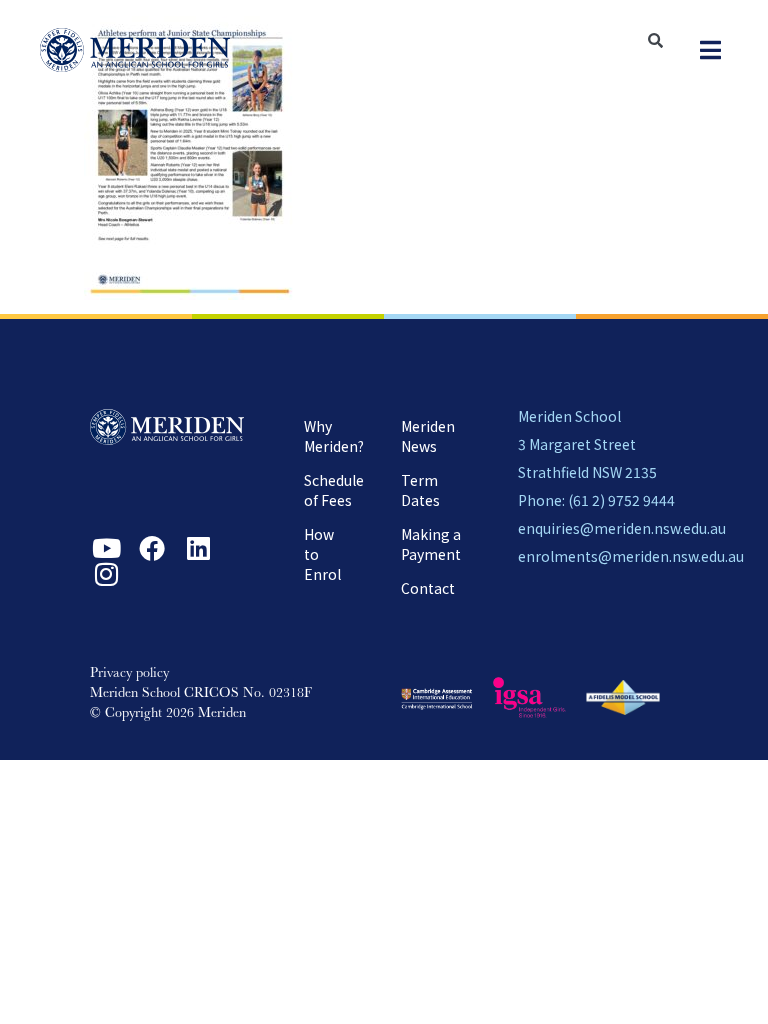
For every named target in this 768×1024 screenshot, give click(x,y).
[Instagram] (106, 574)
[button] (710, 50)
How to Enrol (322, 554)
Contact (428, 588)
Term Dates (420, 490)
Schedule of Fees (334, 490)
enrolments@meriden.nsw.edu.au (631, 556)
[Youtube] (106, 548)
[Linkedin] (198, 548)
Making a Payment (431, 544)
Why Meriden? (334, 436)
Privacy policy (129, 674)
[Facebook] (152, 548)
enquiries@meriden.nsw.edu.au (622, 528)
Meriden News (428, 436)
